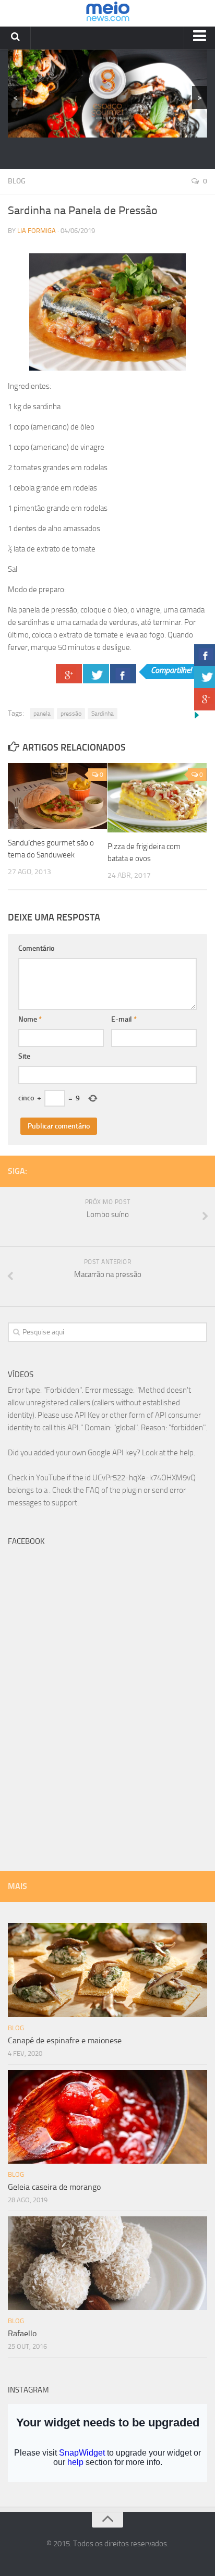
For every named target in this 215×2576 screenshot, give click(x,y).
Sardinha (103, 714)
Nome (30, 1019)
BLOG (17, 181)
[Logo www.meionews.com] (108, 13)
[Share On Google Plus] (69, 674)
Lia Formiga (37, 231)
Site (24, 1056)
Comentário (36, 948)
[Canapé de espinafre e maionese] (107, 1970)
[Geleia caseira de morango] (107, 2117)
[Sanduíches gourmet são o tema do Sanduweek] (57, 796)
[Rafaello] (107, 2263)
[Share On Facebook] (123, 674)
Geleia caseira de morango (54, 2187)
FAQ (93, 1490)
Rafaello (22, 2333)
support (64, 1503)
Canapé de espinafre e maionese (65, 2040)
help (187, 1453)
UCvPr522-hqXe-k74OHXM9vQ (144, 1478)
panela (42, 714)
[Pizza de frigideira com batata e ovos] (157, 798)
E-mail (124, 1019)
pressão (71, 714)
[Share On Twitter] (96, 674)
